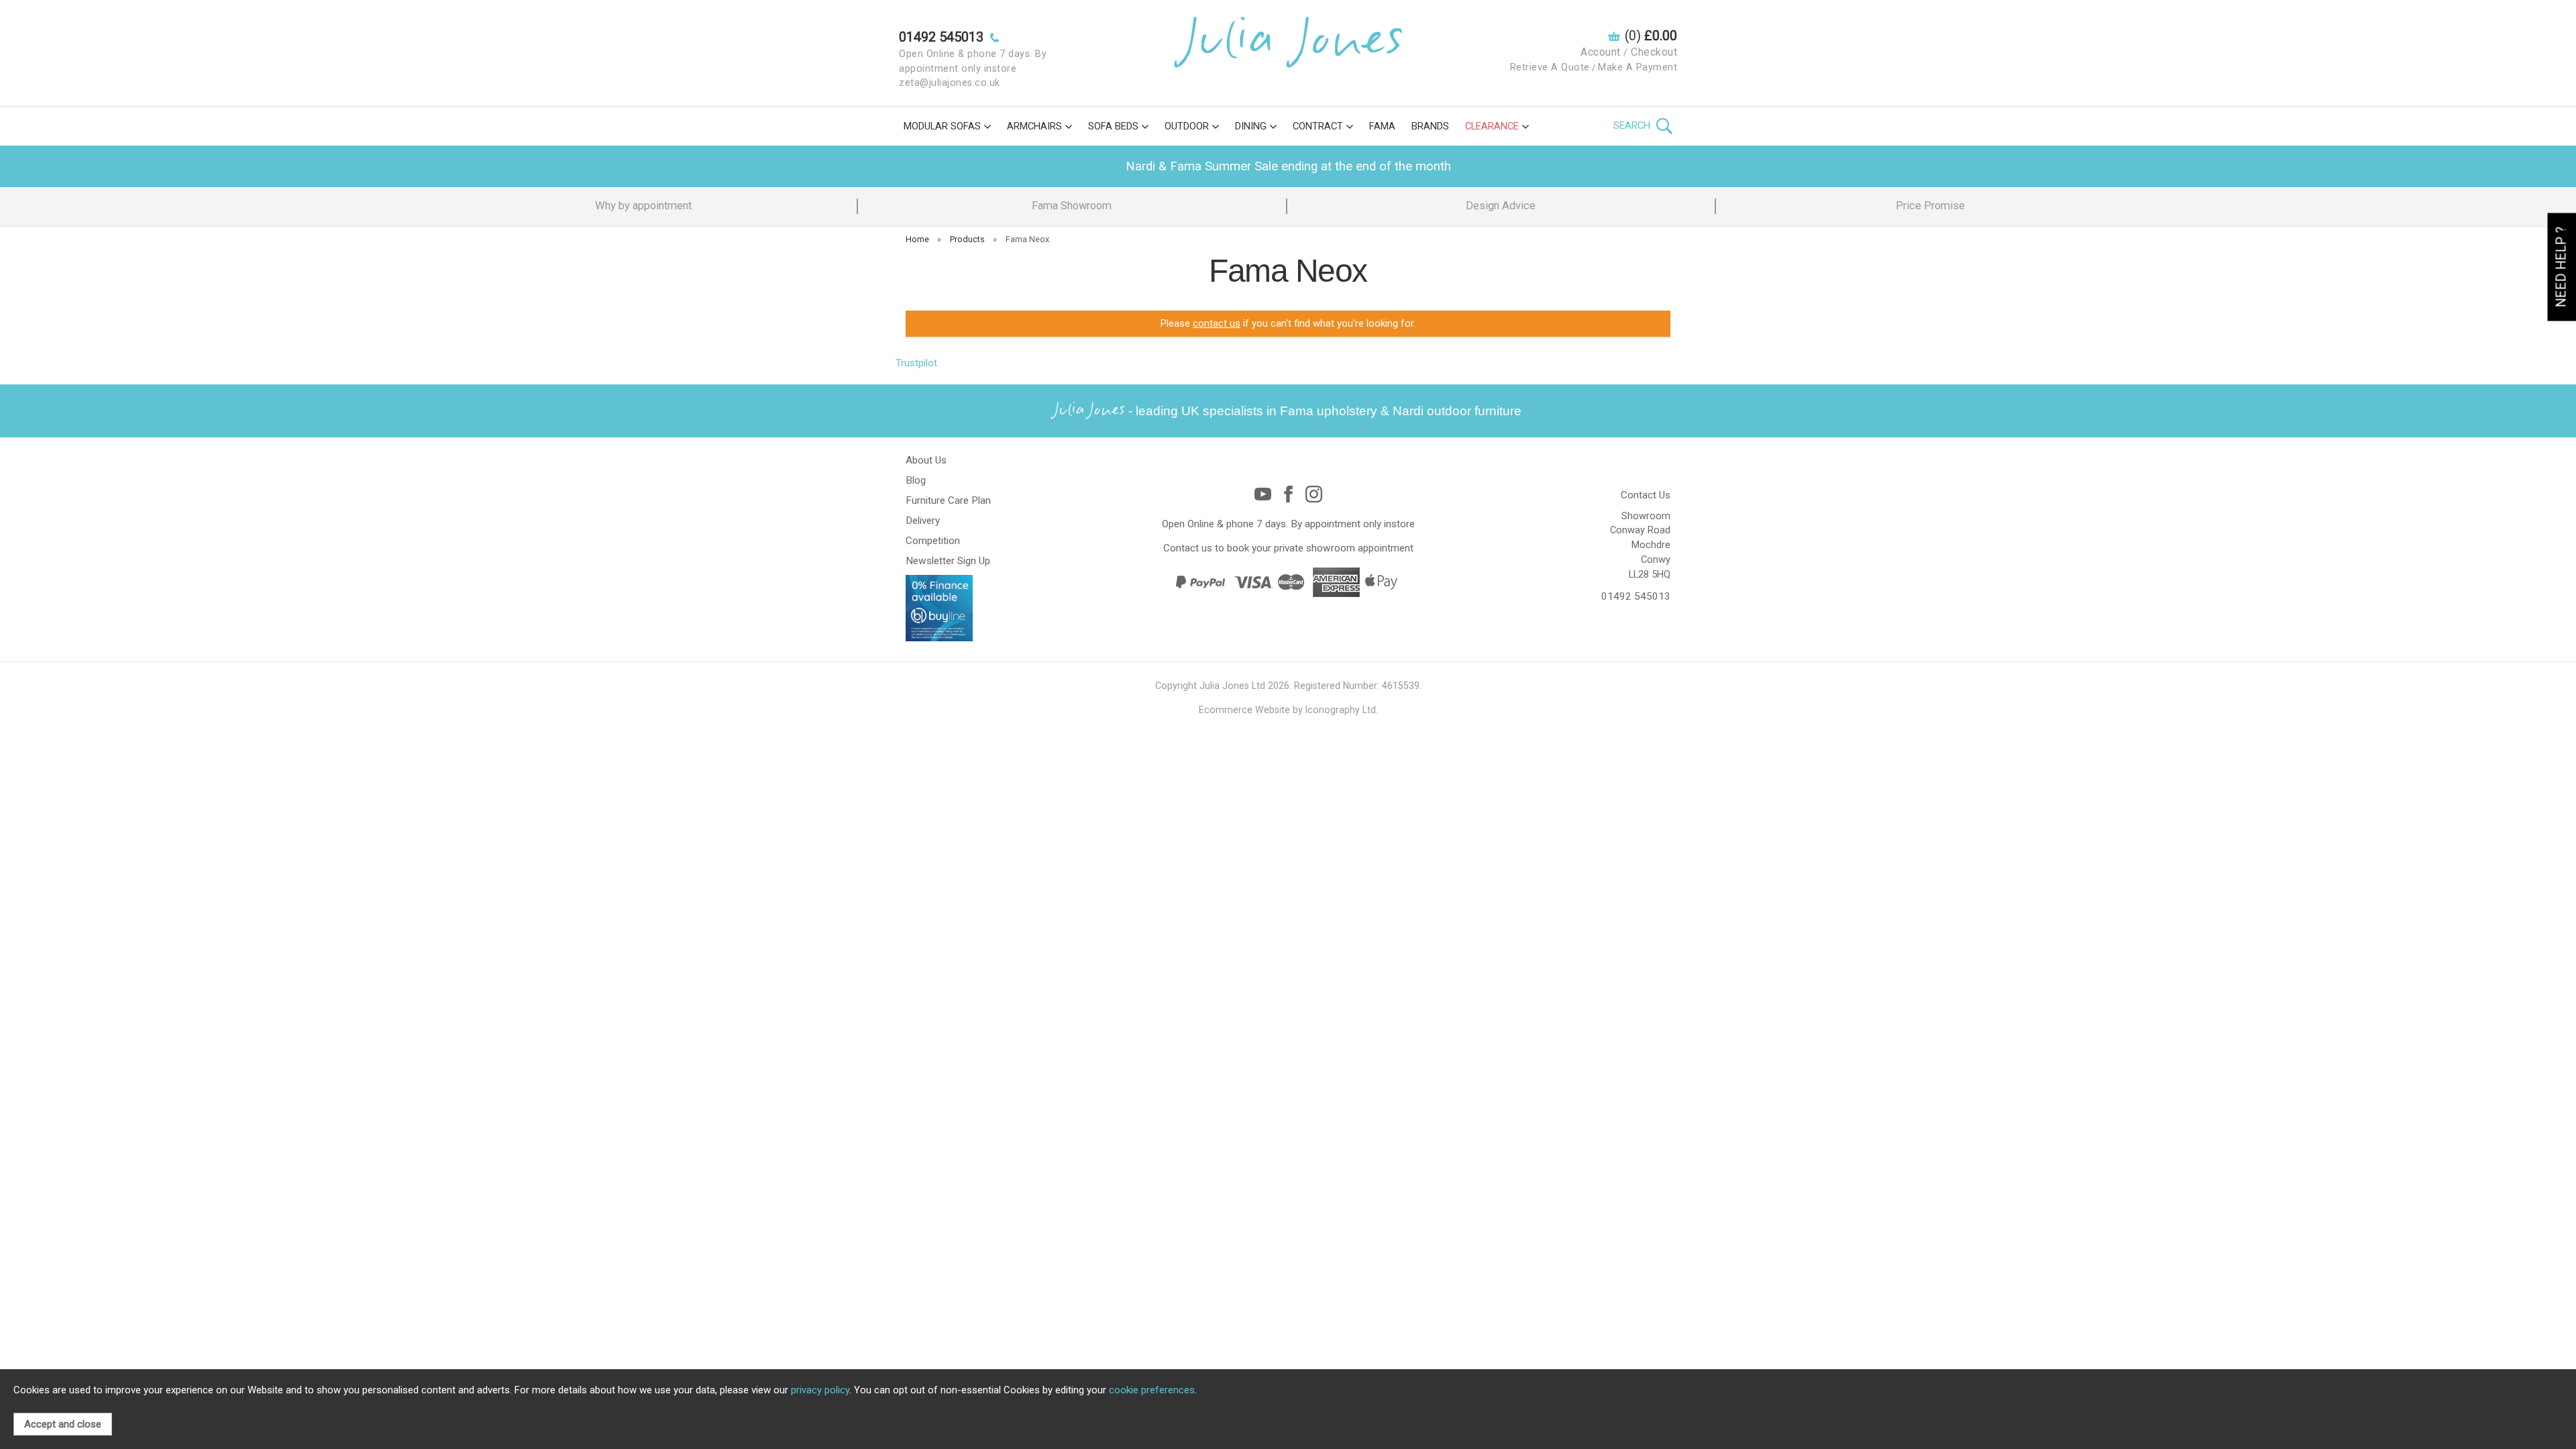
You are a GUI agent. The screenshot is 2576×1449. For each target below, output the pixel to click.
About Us (926, 460)
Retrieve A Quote (1550, 67)
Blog (916, 480)
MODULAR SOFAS (942, 126)
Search (1633, 125)
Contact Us (1646, 495)
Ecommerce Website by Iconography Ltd (1287, 710)
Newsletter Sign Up (948, 561)
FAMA (1382, 126)
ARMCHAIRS (1034, 126)
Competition (933, 541)
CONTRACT (1318, 126)
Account (1601, 52)
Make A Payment (1638, 67)
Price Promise (1930, 206)
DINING (1251, 126)
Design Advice (1501, 206)
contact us (1217, 323)
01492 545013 (1636, 596)
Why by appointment (643, 206)
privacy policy (820, 1390)
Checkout (1654, 52)
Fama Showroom (1072, 206)
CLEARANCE (1492, 126)
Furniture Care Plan (948, 500)
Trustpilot (916, 363)
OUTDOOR (1187, 126)
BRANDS (1430, 126)
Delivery (923, 521)
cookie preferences (1152, 1390)
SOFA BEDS (1113, 126)
